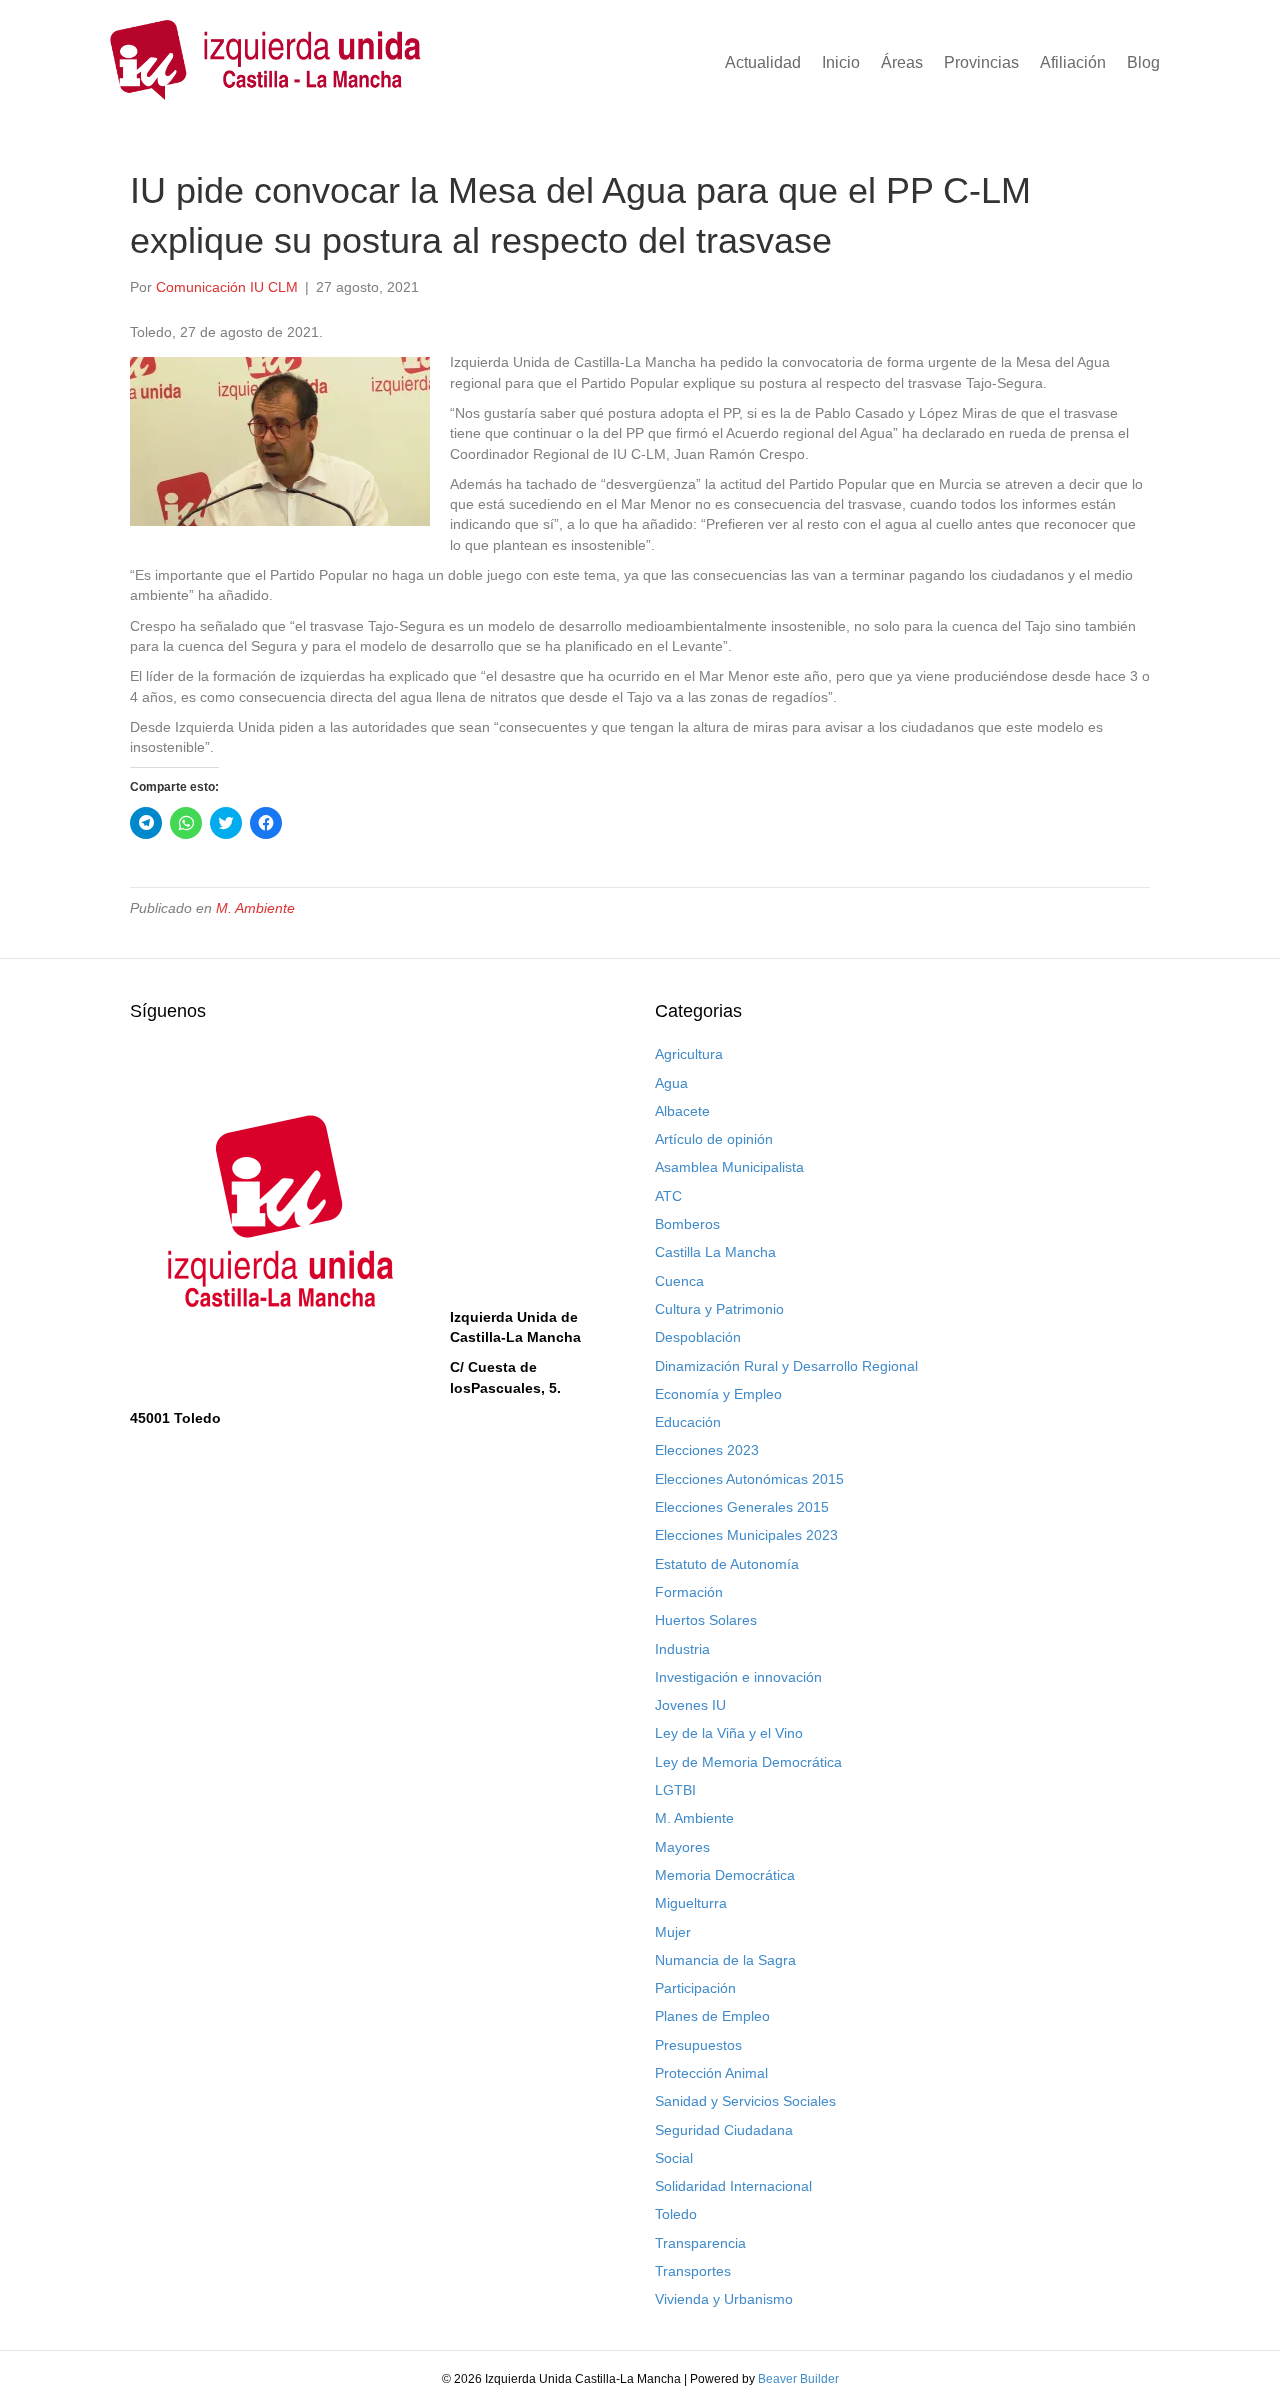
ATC (668, 1196)
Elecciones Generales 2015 (742, 1507)
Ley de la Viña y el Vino (729, 1733)
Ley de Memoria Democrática (748, 1762)
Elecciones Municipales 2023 (746, 1535)
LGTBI (675, 1790)
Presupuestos (698, 2045)
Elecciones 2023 (707, 1450)
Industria (682, 1649)
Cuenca (679, 1281)
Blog (1143, 62)
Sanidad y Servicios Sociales (745, 2101)
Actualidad (763, 62)
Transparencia (700, 2243)
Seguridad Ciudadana (724, 2130)
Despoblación (698, 1337)
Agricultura (689, 1054)
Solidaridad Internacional (733, 2186)
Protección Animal (711, 2073)
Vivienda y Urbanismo (724, 2299)
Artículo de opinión (714, 1139)
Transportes (693, 2271)
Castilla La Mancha (715, 1252)
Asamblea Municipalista (729, 1167)
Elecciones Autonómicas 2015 (749, 1479)
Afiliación (1073, 62)
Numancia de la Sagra (725, 1960)
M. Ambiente (255, 908)
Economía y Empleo (718, 1394)
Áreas (902, 62)
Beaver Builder (798, 2379)
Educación (688, 1422)
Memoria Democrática (725, 1875)
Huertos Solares (706, 1620)
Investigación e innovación (738, 1677)
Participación (695, 1988)
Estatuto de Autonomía (727, 1564)
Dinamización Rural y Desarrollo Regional (786, 1366)
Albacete (682, 1111)
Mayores (682, 1847)
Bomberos (687, 1224)
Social (674, 2158)
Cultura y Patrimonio (719, 1309)
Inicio (841, 62)
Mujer (673, 1932)
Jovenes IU (690, 1705)
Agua (671, 1083)
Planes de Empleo (712, 2016)
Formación (689, 1592)
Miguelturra (691, 1903)
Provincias (981, 62)
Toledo (676, 2214)
